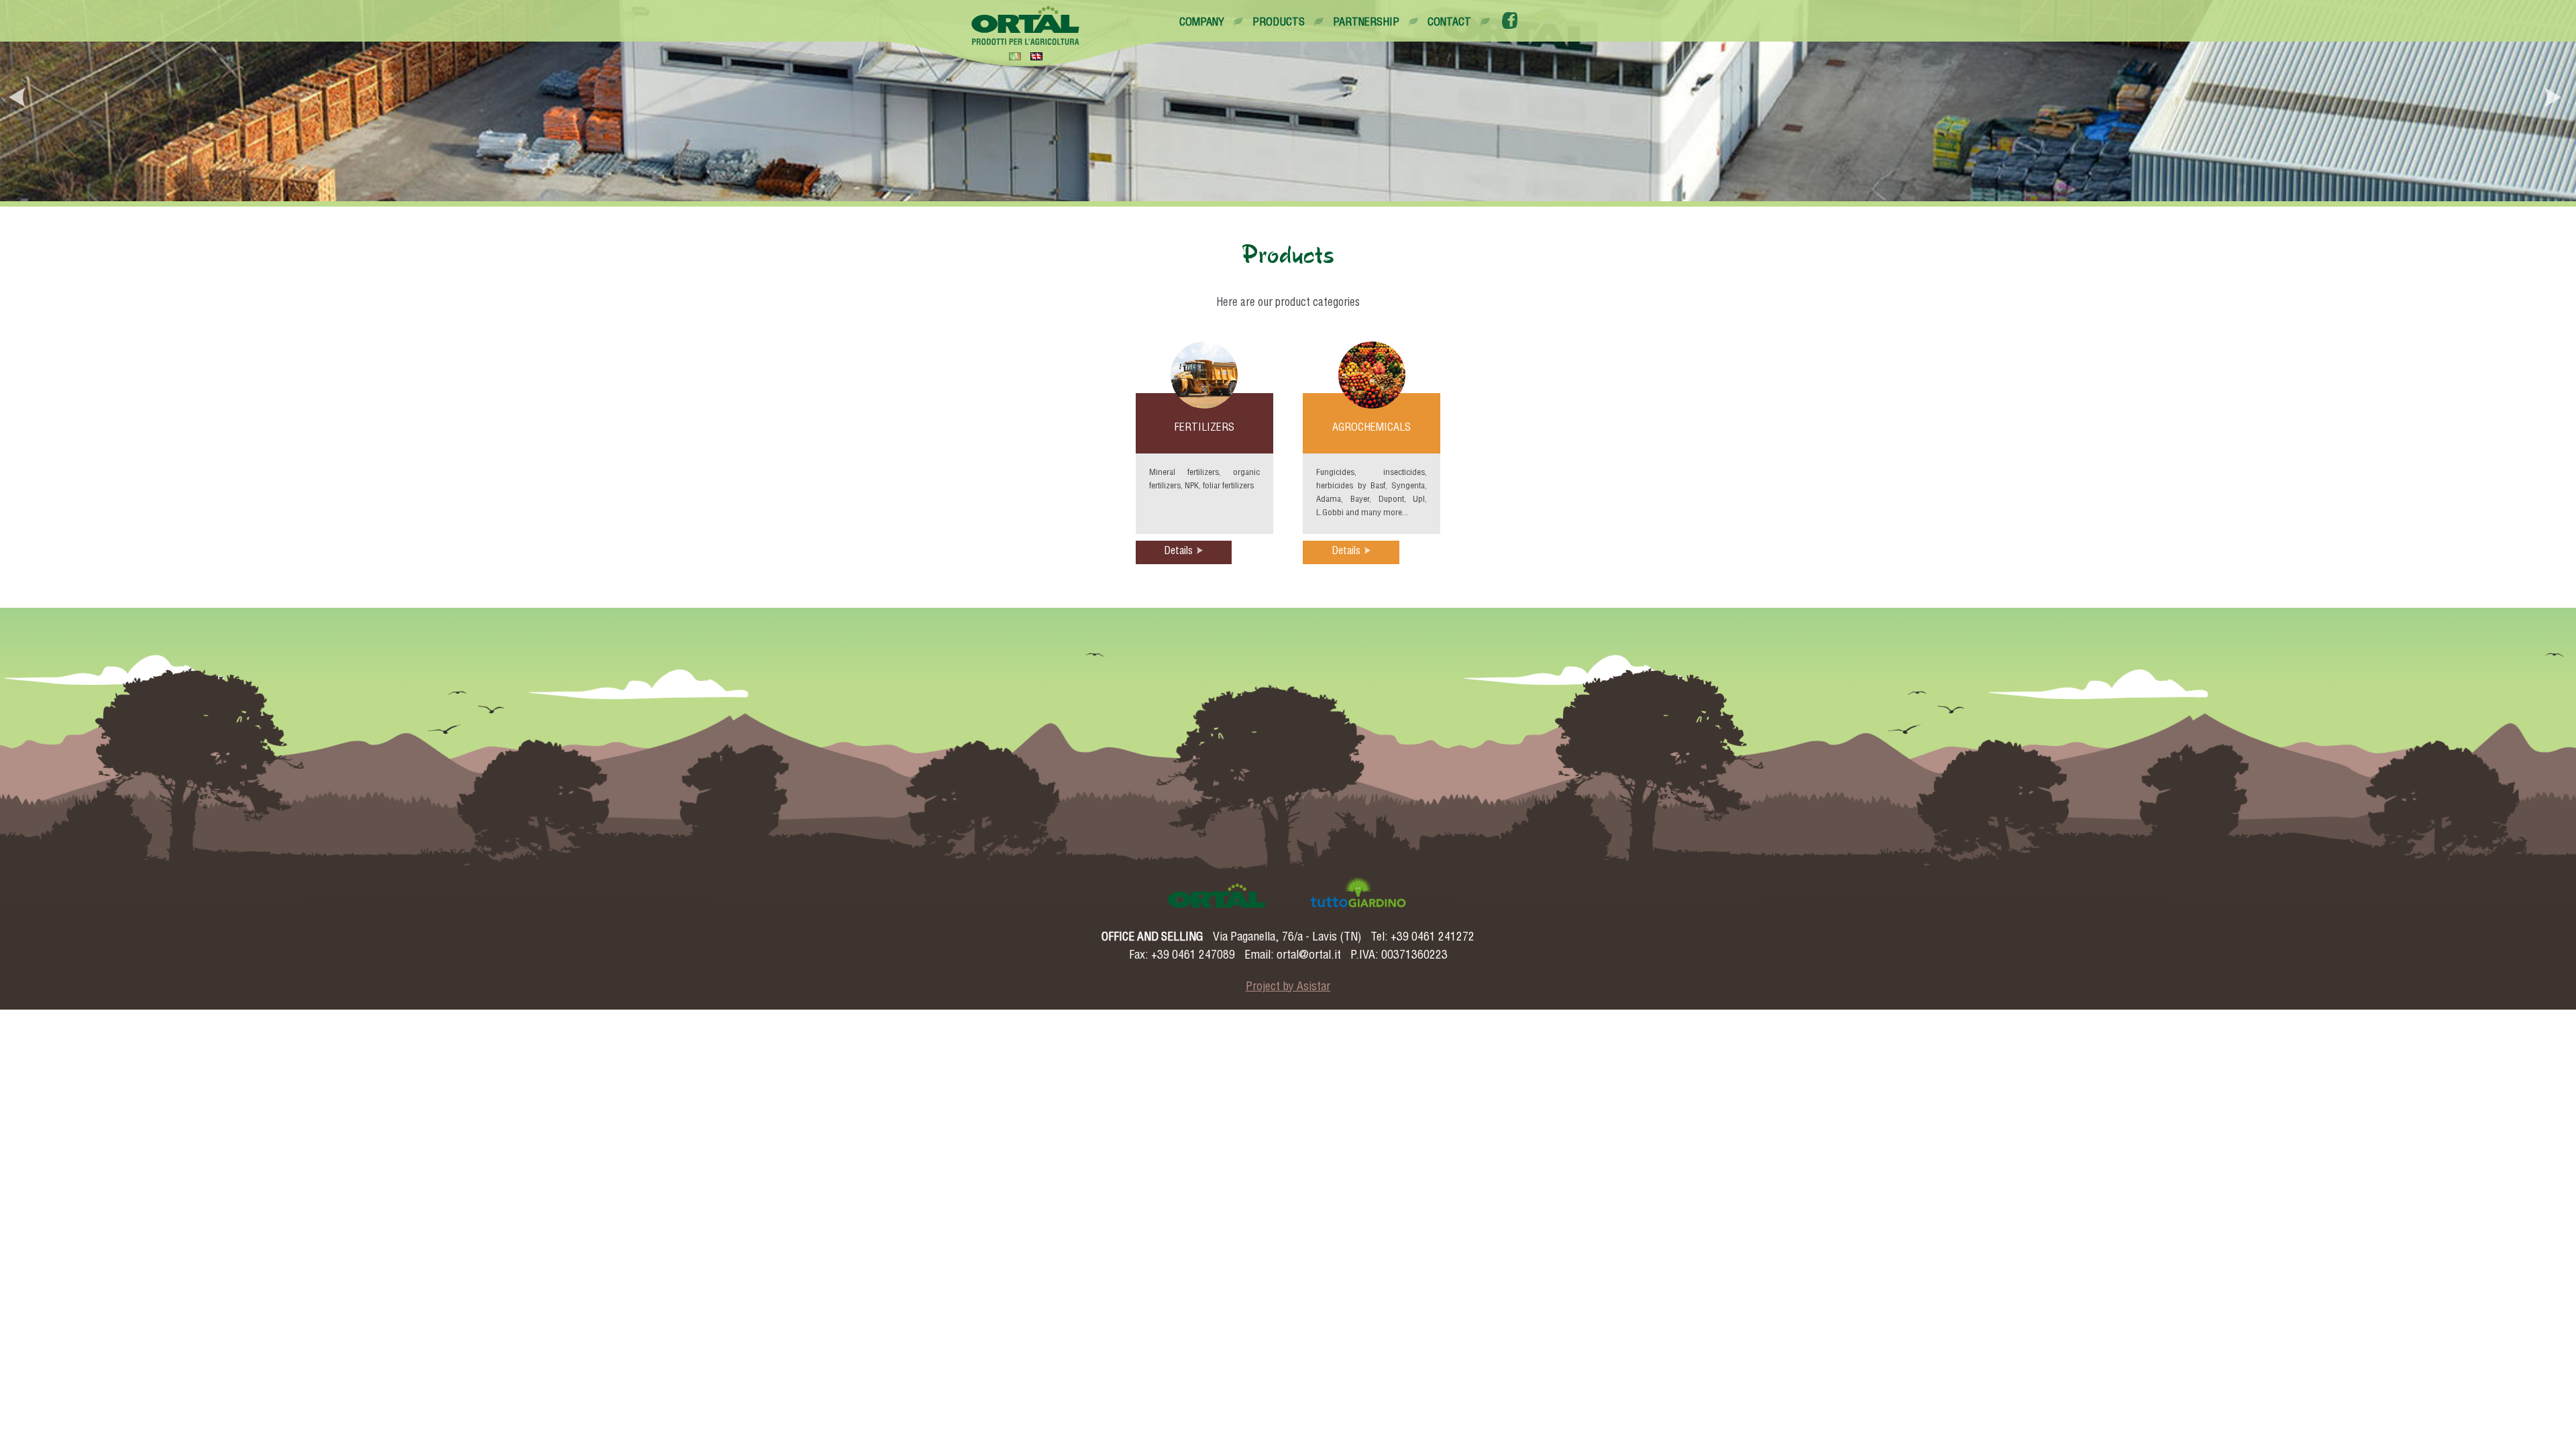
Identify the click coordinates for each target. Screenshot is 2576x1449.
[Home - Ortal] (1026, 25)
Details (1178, 552)
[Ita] (1015, 56)
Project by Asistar (1288, 987)
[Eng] (1036, 56)
